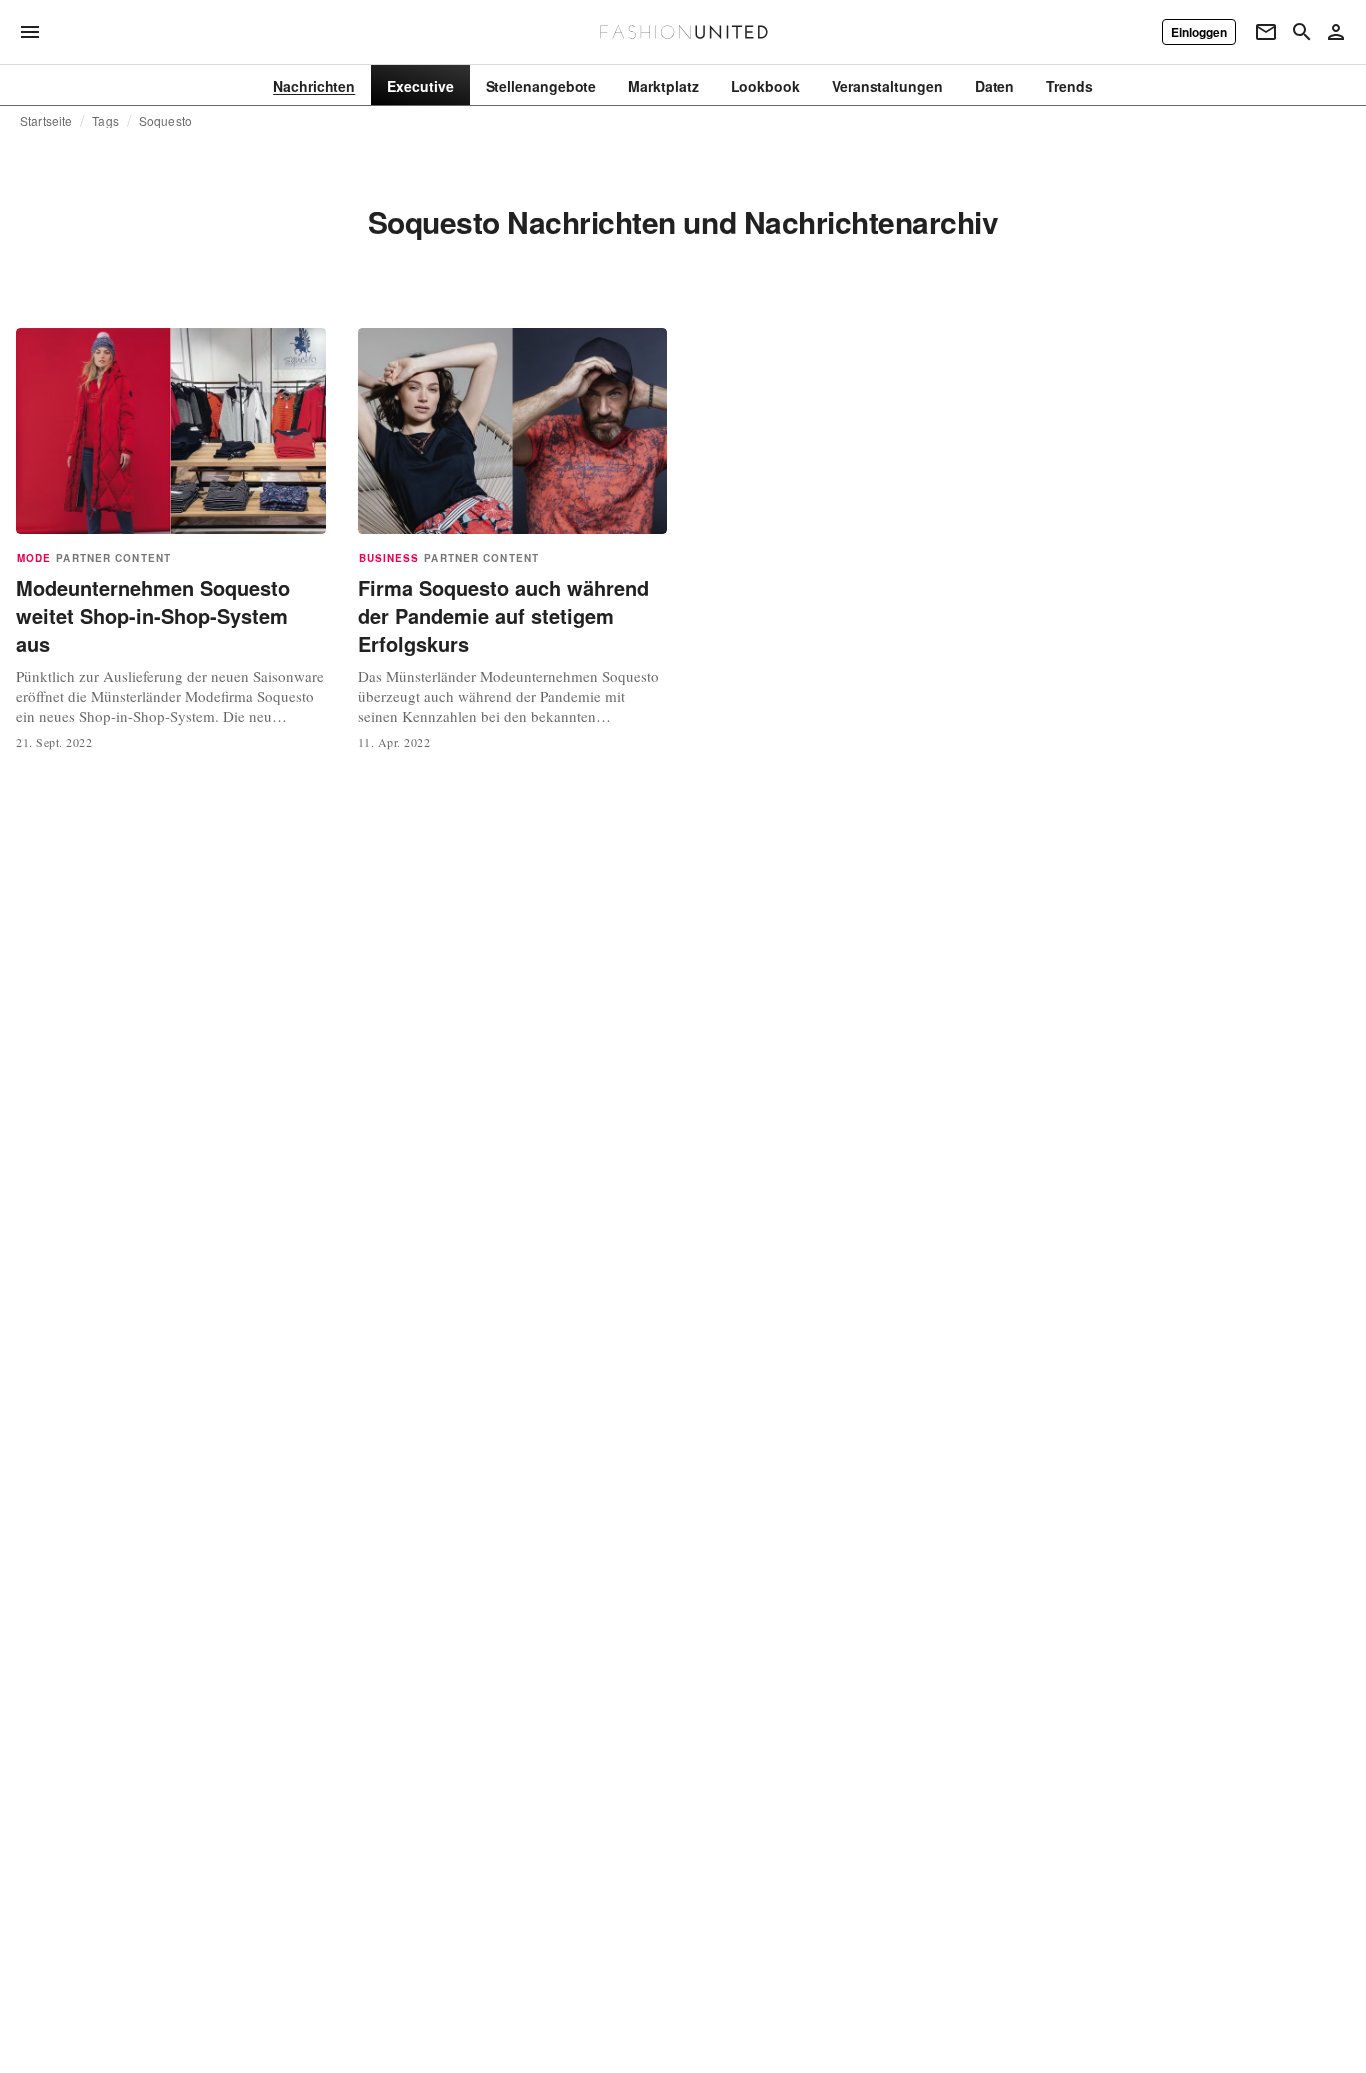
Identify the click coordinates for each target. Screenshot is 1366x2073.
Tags (105, 121)
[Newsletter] (1266, 32)
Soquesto (165, 121)
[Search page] (1302, 32)
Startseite (46, 121)
